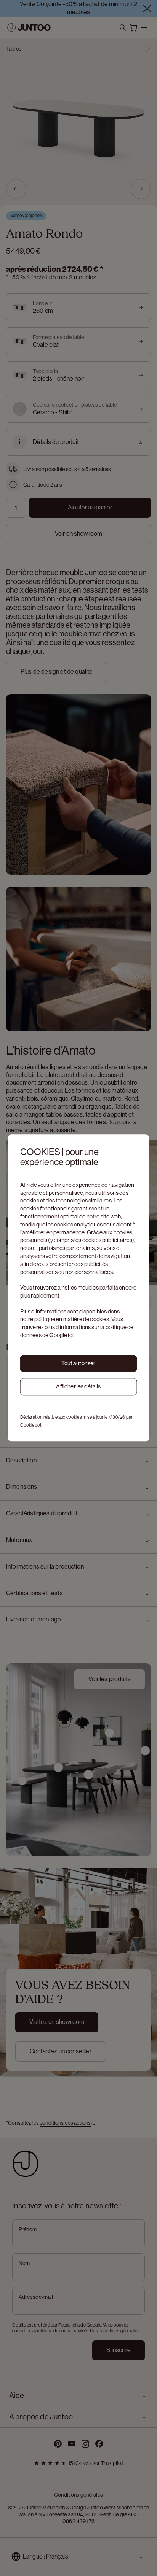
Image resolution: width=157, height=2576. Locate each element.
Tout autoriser (78, 1363)
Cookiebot (31, 1425)
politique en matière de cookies (72, 1319)
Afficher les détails (78, 1386)
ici (70, 1335)
